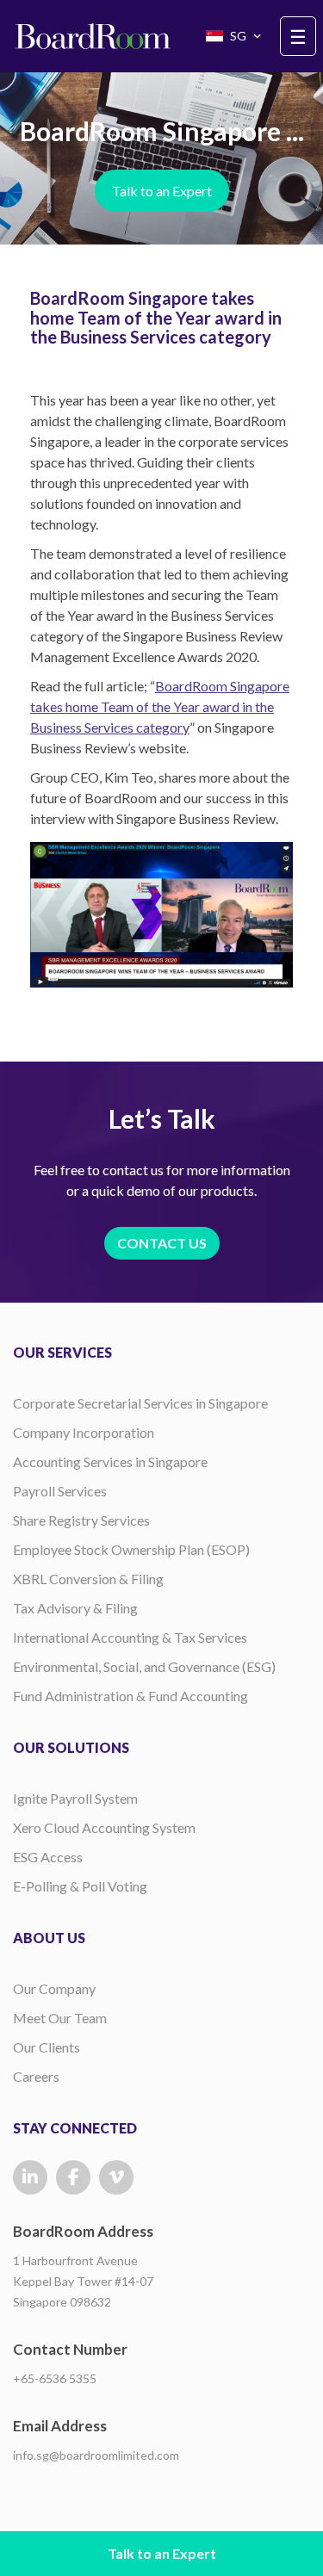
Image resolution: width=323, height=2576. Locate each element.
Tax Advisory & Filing (75, 1608)
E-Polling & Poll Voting (80, 1886)
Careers (36, 2076)
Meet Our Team (60, 2018)
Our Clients (47, 2047)
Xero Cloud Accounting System (104, 1827)
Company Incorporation (84, 1432)
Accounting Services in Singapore (110, 1461)
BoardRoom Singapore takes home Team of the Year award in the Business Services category (160, 706)
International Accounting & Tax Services (130, 1637)
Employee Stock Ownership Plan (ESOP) (131, 1549)
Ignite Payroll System (75, 1798)
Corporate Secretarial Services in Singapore (140, 1403)
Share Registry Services (81, 1520)
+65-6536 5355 (55, 2378)
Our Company (54, 1988)
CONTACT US (162, 1243)
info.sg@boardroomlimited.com (96, 2455)
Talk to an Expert (162, 191)
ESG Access (48, 1857)
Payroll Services (60, 1491)
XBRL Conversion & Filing (88, 1579)
